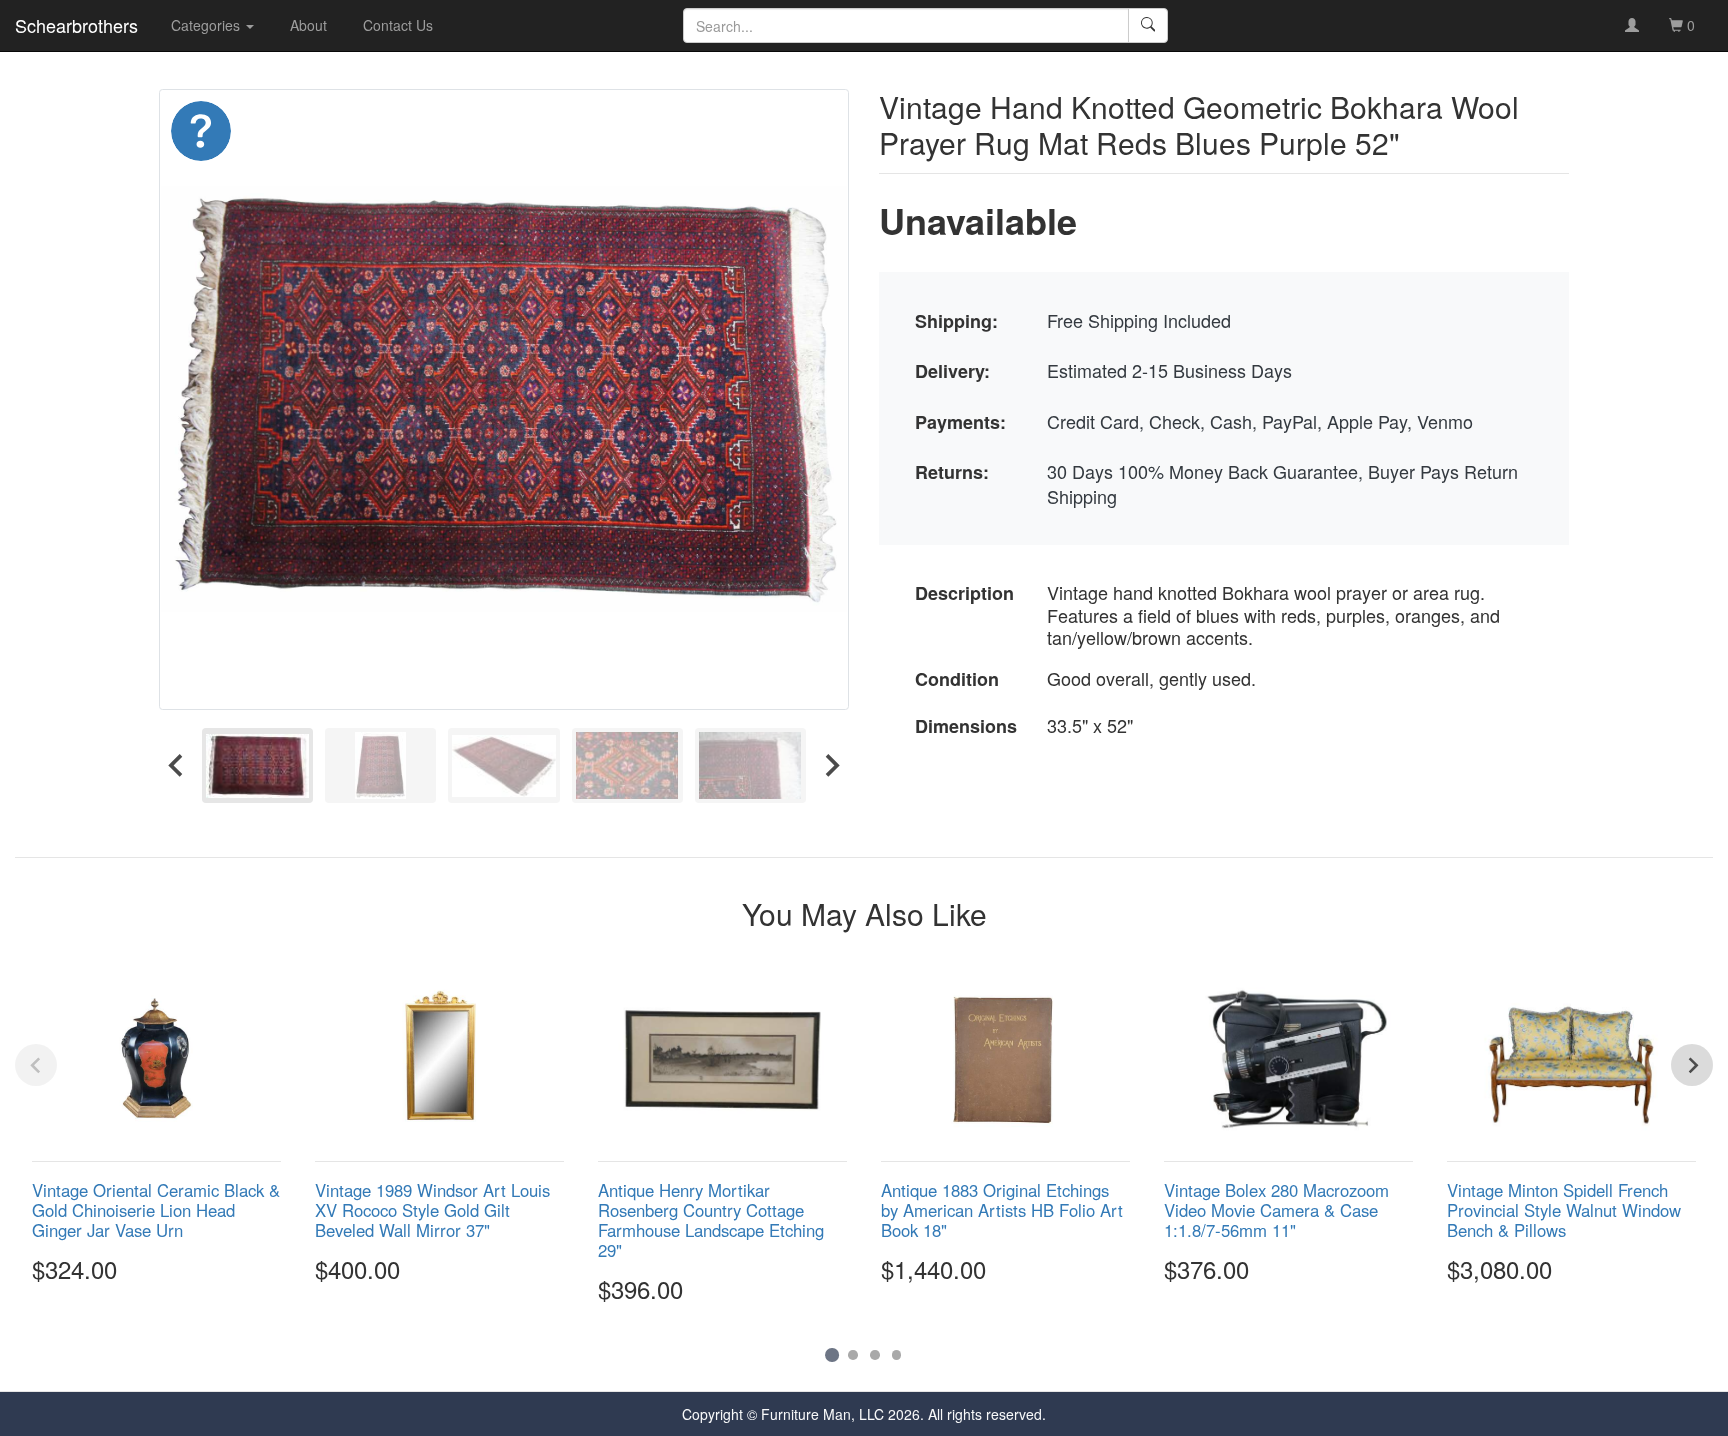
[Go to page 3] (875, 1355)
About (308, 25)
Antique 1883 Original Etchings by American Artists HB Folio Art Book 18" (1002, 1210)
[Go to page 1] (831, 1354)
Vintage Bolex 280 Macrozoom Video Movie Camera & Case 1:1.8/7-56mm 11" (1276, 1210)
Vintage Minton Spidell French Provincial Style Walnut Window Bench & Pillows (1564, 1210)
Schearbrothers (76, 25)
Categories (207, 25)
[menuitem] (257, 765)
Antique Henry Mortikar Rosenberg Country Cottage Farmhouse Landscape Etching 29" (711, 1220)
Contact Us (398, 25)
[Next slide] (831, 765)
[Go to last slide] (177, 765)
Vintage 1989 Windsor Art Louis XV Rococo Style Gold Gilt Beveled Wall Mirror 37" (432, 1210)
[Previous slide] (36, 1065)
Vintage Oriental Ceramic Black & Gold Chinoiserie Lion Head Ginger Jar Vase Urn (156, 1210)
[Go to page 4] (897, 1355)
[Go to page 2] (853, 1355)
